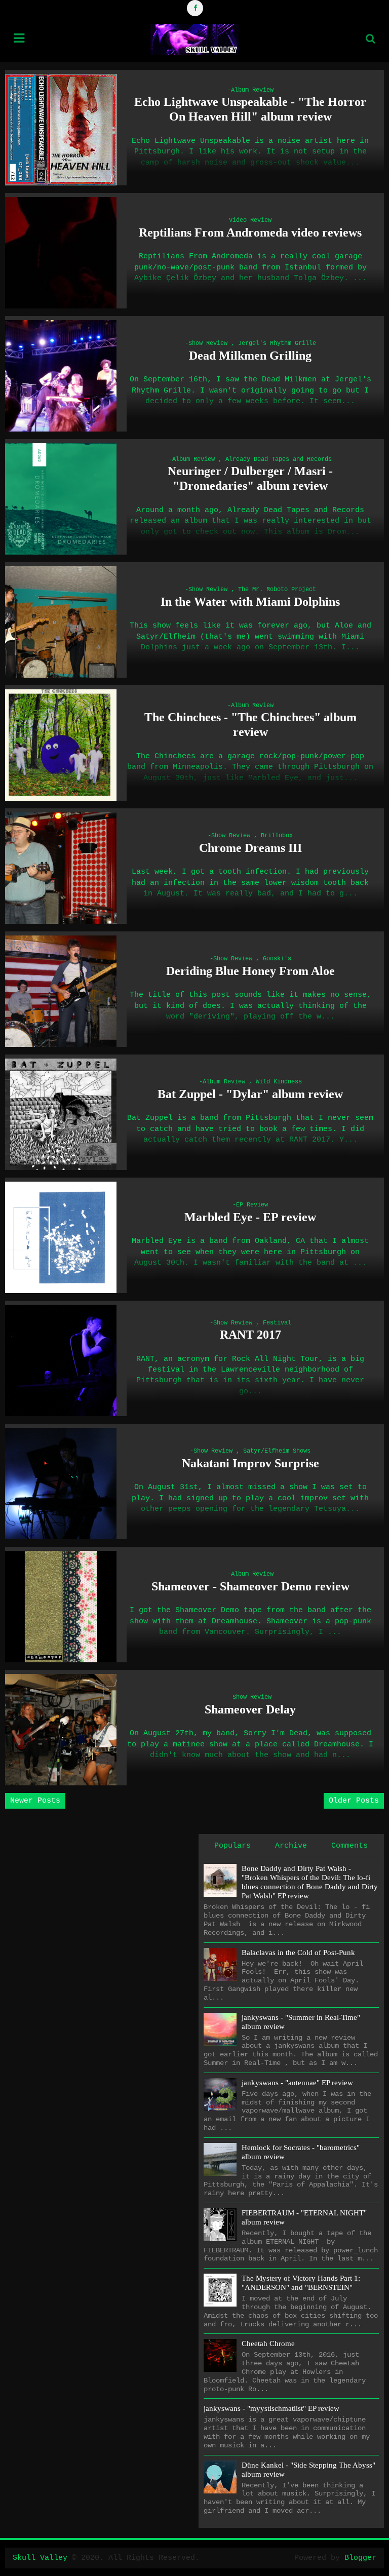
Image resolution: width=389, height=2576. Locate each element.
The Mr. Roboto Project (277, 590)
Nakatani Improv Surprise (250, 1463)
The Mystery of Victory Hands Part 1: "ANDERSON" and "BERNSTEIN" (301, 2283)
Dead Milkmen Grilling (250, 356)
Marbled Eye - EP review (250, 1217)
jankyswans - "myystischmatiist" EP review (271, 2408)
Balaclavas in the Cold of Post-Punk (298, 1953)
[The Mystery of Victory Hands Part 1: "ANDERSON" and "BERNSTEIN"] (220, 2290)
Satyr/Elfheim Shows (277, 1451)
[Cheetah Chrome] (220, 2355)
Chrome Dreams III (250, 848)
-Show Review (206, 343)
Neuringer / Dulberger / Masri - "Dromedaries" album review (250, 478)
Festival (277, 1323)
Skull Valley (40, 2558)
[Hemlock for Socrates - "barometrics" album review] (220, 2159)
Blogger (360, 2558)
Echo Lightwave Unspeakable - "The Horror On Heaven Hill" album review (250, 109)
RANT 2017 (250, 1335)
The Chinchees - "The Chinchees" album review (250, 725)
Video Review (250, 220)
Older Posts (354, 1801)
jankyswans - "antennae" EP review (297, 2083)
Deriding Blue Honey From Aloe (250, 971)
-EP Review (250, 1205)
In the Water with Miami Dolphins (250, 602)
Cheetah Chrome (268, 2344)
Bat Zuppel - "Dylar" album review (250, 1094)
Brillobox (277, 836)
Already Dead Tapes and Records (279, 459)
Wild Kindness (279, 1082)
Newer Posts (35, 1801)
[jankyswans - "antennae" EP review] (220, 2095)
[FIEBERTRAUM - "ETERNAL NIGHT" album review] (220, 2225)
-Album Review (250, 90)
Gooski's (277, 959)
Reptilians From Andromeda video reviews (250, 232)
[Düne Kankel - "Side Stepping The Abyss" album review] (220, 2477)
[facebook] (195, 8)
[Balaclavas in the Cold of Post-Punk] (220, 1964)
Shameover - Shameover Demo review (250, 1586)
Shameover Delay (250, 1709)
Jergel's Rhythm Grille (277, 343)
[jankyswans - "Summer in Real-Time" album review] (220, 2029)
